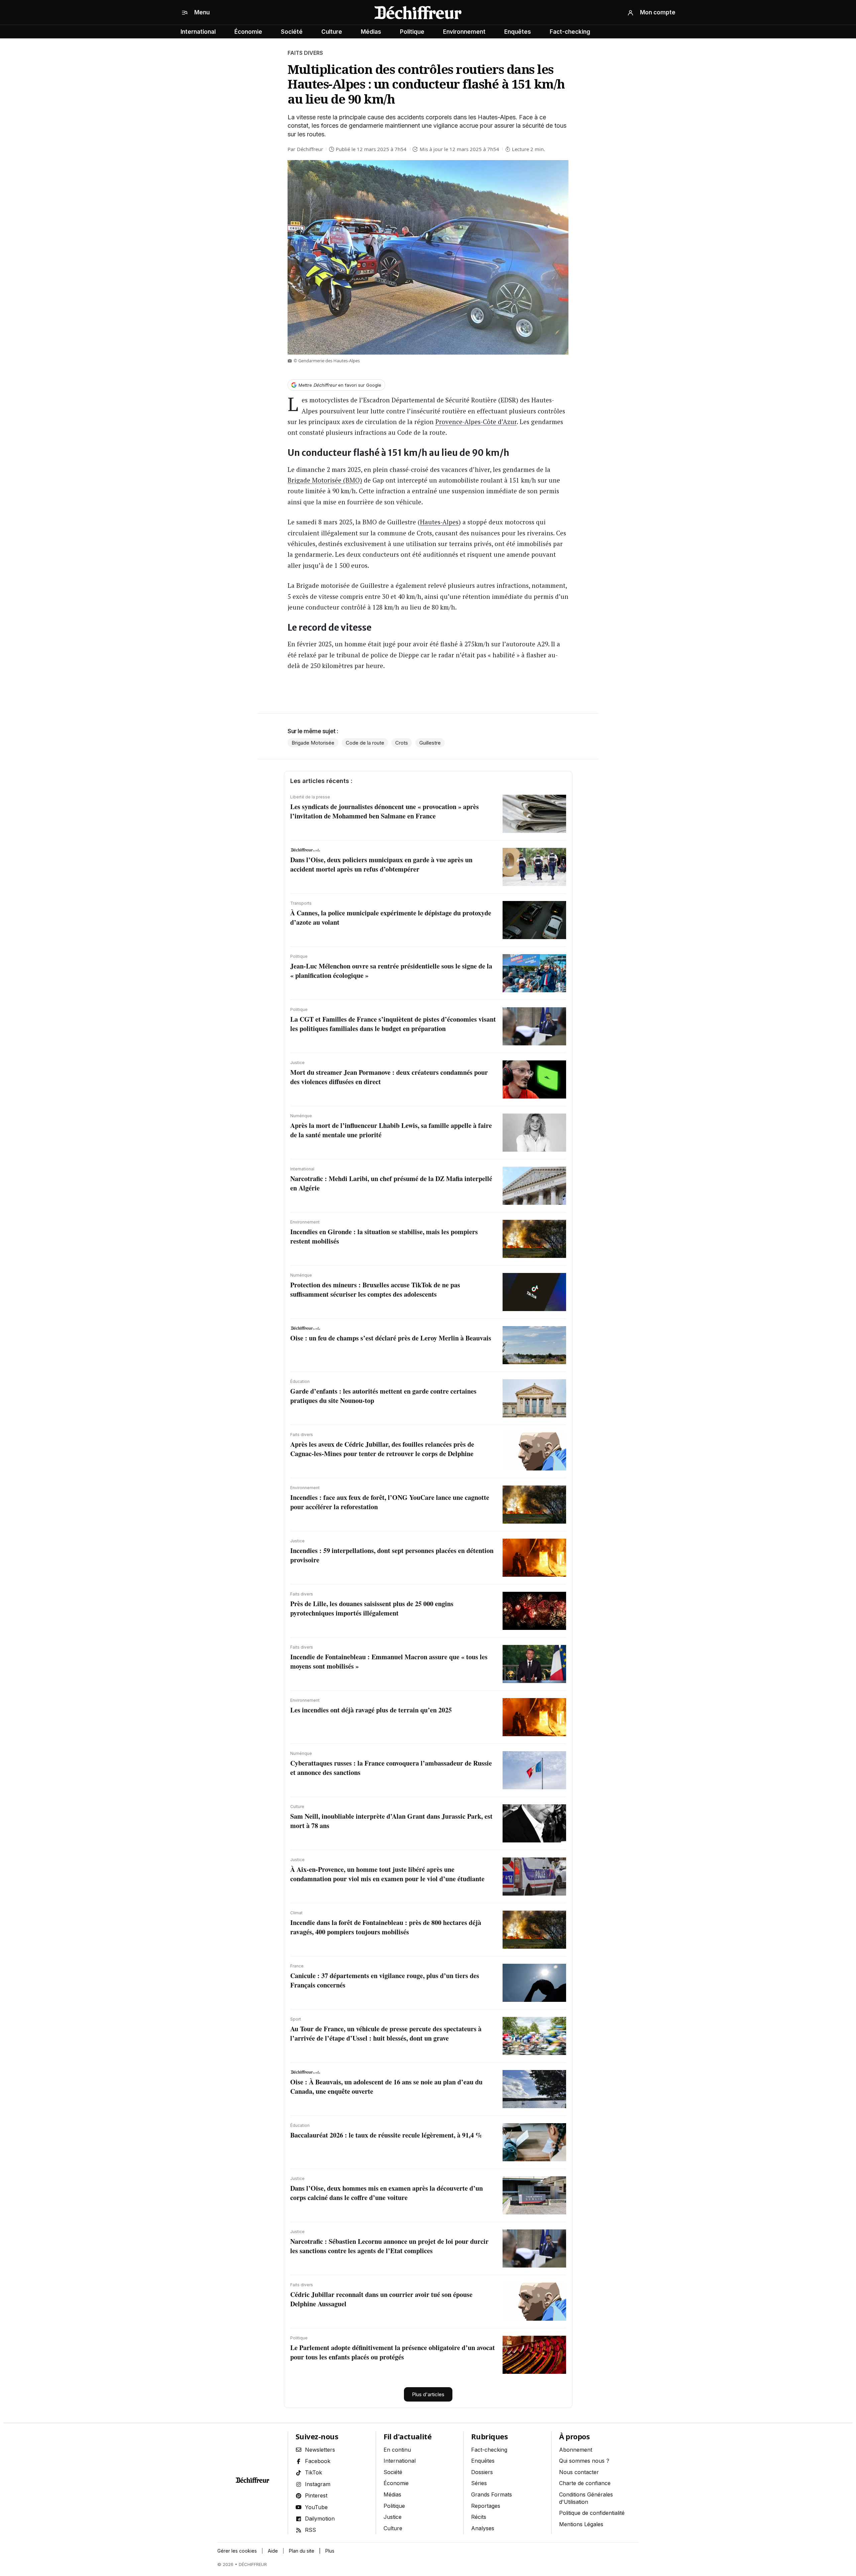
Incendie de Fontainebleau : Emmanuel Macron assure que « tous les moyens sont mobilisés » (389, 1661)
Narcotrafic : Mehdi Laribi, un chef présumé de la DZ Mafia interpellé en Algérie (391, 1183)
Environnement (464, 32)
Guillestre (430, 743)
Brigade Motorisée (313, 743)
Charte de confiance (585, 2483)
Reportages (486, 2506)
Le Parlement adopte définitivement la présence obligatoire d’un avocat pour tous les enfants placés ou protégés (393, 2352)
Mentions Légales (581, 2524)
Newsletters (320, 2450)
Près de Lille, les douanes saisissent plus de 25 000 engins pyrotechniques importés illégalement (372, 1608)
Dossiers (482, 2472)
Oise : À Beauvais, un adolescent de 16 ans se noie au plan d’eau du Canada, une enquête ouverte (386, 2087)
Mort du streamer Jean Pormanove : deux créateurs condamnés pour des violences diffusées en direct (389, 1077)
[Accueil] (418, 13)
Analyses (483, 2528)
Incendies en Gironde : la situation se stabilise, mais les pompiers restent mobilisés (384, 1236)
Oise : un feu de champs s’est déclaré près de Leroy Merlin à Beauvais (391, 1338)
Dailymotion (320, 2519)
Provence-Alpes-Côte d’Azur (476, 422)
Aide (273, 2551)
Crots (402, 743)
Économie (248, 32)
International (198, 32)
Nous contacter (579, 2472)
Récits (479, 2517)
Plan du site (302, 2551)
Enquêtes (518, 32)
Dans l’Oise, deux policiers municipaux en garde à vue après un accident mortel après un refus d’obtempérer (381, 864)
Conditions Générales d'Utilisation (586, 2498)
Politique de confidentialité (592, 2513)
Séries (479, 2483)
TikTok (313, 2472)
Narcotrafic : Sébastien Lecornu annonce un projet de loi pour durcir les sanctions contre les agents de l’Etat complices (389, 2246)
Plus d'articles (428, 2394)
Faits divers (305, 53)
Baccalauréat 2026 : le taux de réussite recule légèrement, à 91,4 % (386, 2135)
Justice (393, 2517)
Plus (330, 2551)
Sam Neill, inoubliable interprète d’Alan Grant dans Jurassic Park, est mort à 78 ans (391, 1821)
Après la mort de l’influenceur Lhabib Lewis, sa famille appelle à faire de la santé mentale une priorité (391, 1130)
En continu (397, 2450)
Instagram (318, 2484)
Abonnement (576, 2450)
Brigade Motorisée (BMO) (325, 480)
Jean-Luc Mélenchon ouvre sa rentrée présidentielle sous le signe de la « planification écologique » (391, 971)
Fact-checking (570, 32)
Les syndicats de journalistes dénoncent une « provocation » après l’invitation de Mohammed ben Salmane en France (385, 811)
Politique (412, 32)
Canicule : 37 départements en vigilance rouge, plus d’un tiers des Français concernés (385, 1980)
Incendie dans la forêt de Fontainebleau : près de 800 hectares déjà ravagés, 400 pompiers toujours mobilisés (386, 1927)
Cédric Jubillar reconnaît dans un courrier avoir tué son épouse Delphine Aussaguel (381, 2299)
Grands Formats (492, 2494)
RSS (310, 2530)
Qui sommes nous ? (584, 2461)
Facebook (318, 2461)
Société (292, 32)
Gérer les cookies (237, 2551)
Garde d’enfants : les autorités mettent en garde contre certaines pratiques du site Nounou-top (383, 1396)
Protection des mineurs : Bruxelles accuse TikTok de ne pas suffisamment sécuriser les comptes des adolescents (375, 1290)
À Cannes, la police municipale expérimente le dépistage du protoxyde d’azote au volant (391, 918)
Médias (371, 32)
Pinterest (316, 2495)
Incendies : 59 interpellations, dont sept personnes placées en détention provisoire (392, 1555)
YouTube (316, 2507)
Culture (332, 32)
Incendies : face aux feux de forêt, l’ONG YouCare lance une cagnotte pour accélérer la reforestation (390, 1502)
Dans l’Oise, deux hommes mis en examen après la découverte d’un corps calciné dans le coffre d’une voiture (387, 2193)
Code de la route (365, 743)
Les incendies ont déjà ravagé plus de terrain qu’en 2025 (371, 1710)
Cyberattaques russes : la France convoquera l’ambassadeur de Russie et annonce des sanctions (391, 1768)
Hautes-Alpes (439, 522)
